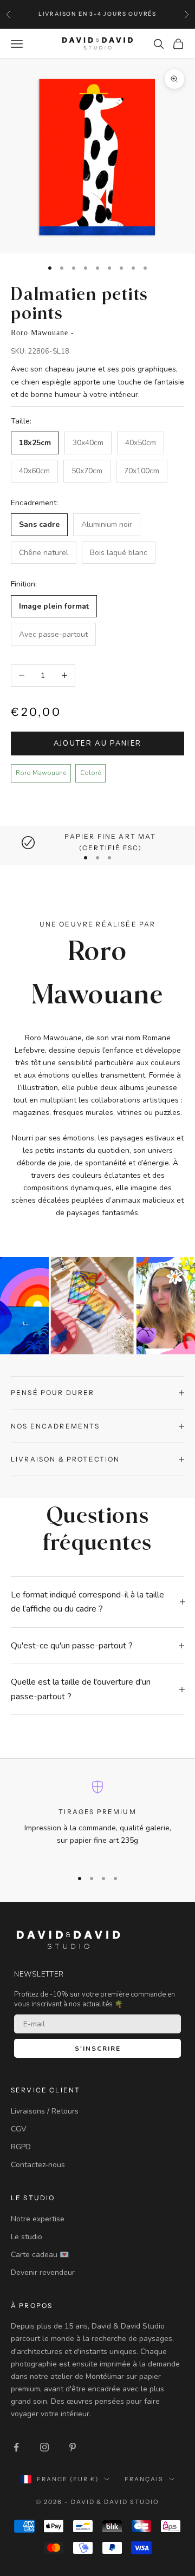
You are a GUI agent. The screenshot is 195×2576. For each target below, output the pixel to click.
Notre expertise (38, 2219)
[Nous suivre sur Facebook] (16, 2447)
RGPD (21, 2147)
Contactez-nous (38, 2165)
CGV (19, 2129)
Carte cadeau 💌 (40, 2255)
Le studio (27, 2237)
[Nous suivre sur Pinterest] (73, 2447)
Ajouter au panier (98, 744)
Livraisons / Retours (45, 2111)
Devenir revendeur (43, 2272)
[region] (97, 842)
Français (144, 2479)
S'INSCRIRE (98, 2049)
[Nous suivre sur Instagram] (44, 2447)
